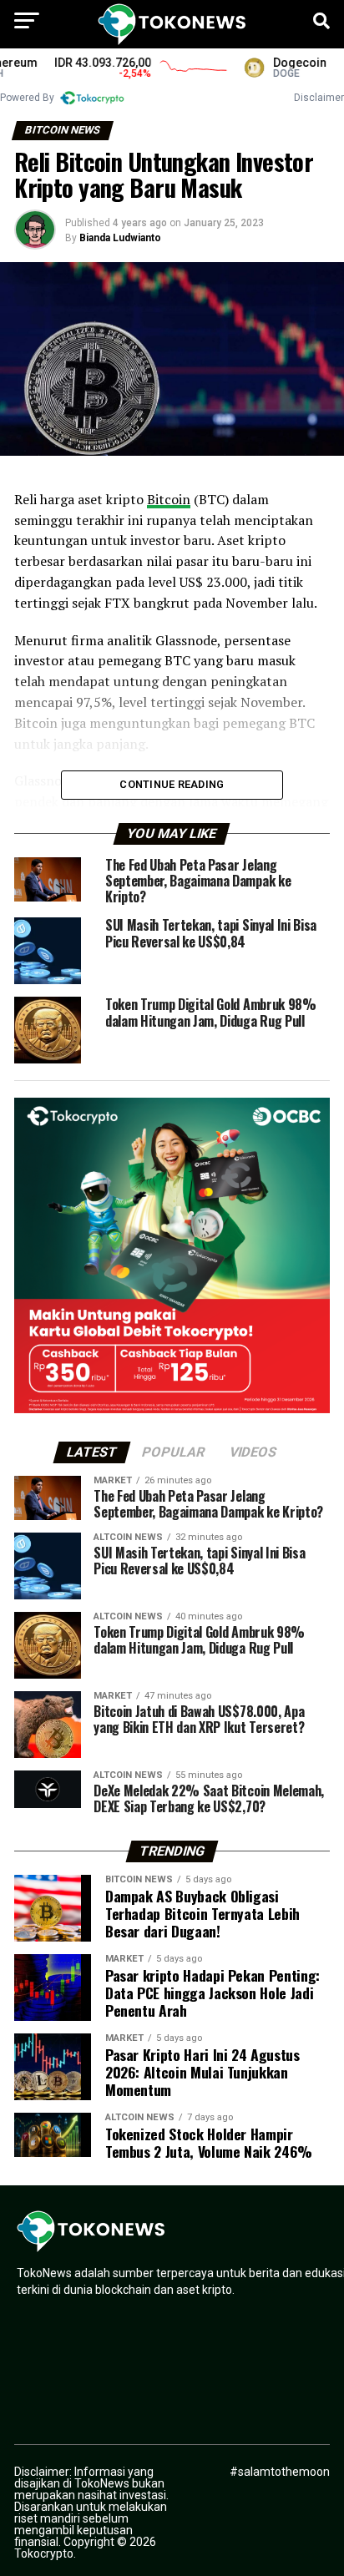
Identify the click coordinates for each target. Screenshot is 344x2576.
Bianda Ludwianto (120, 238)
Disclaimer (319, 98)
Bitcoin (169, 499)
